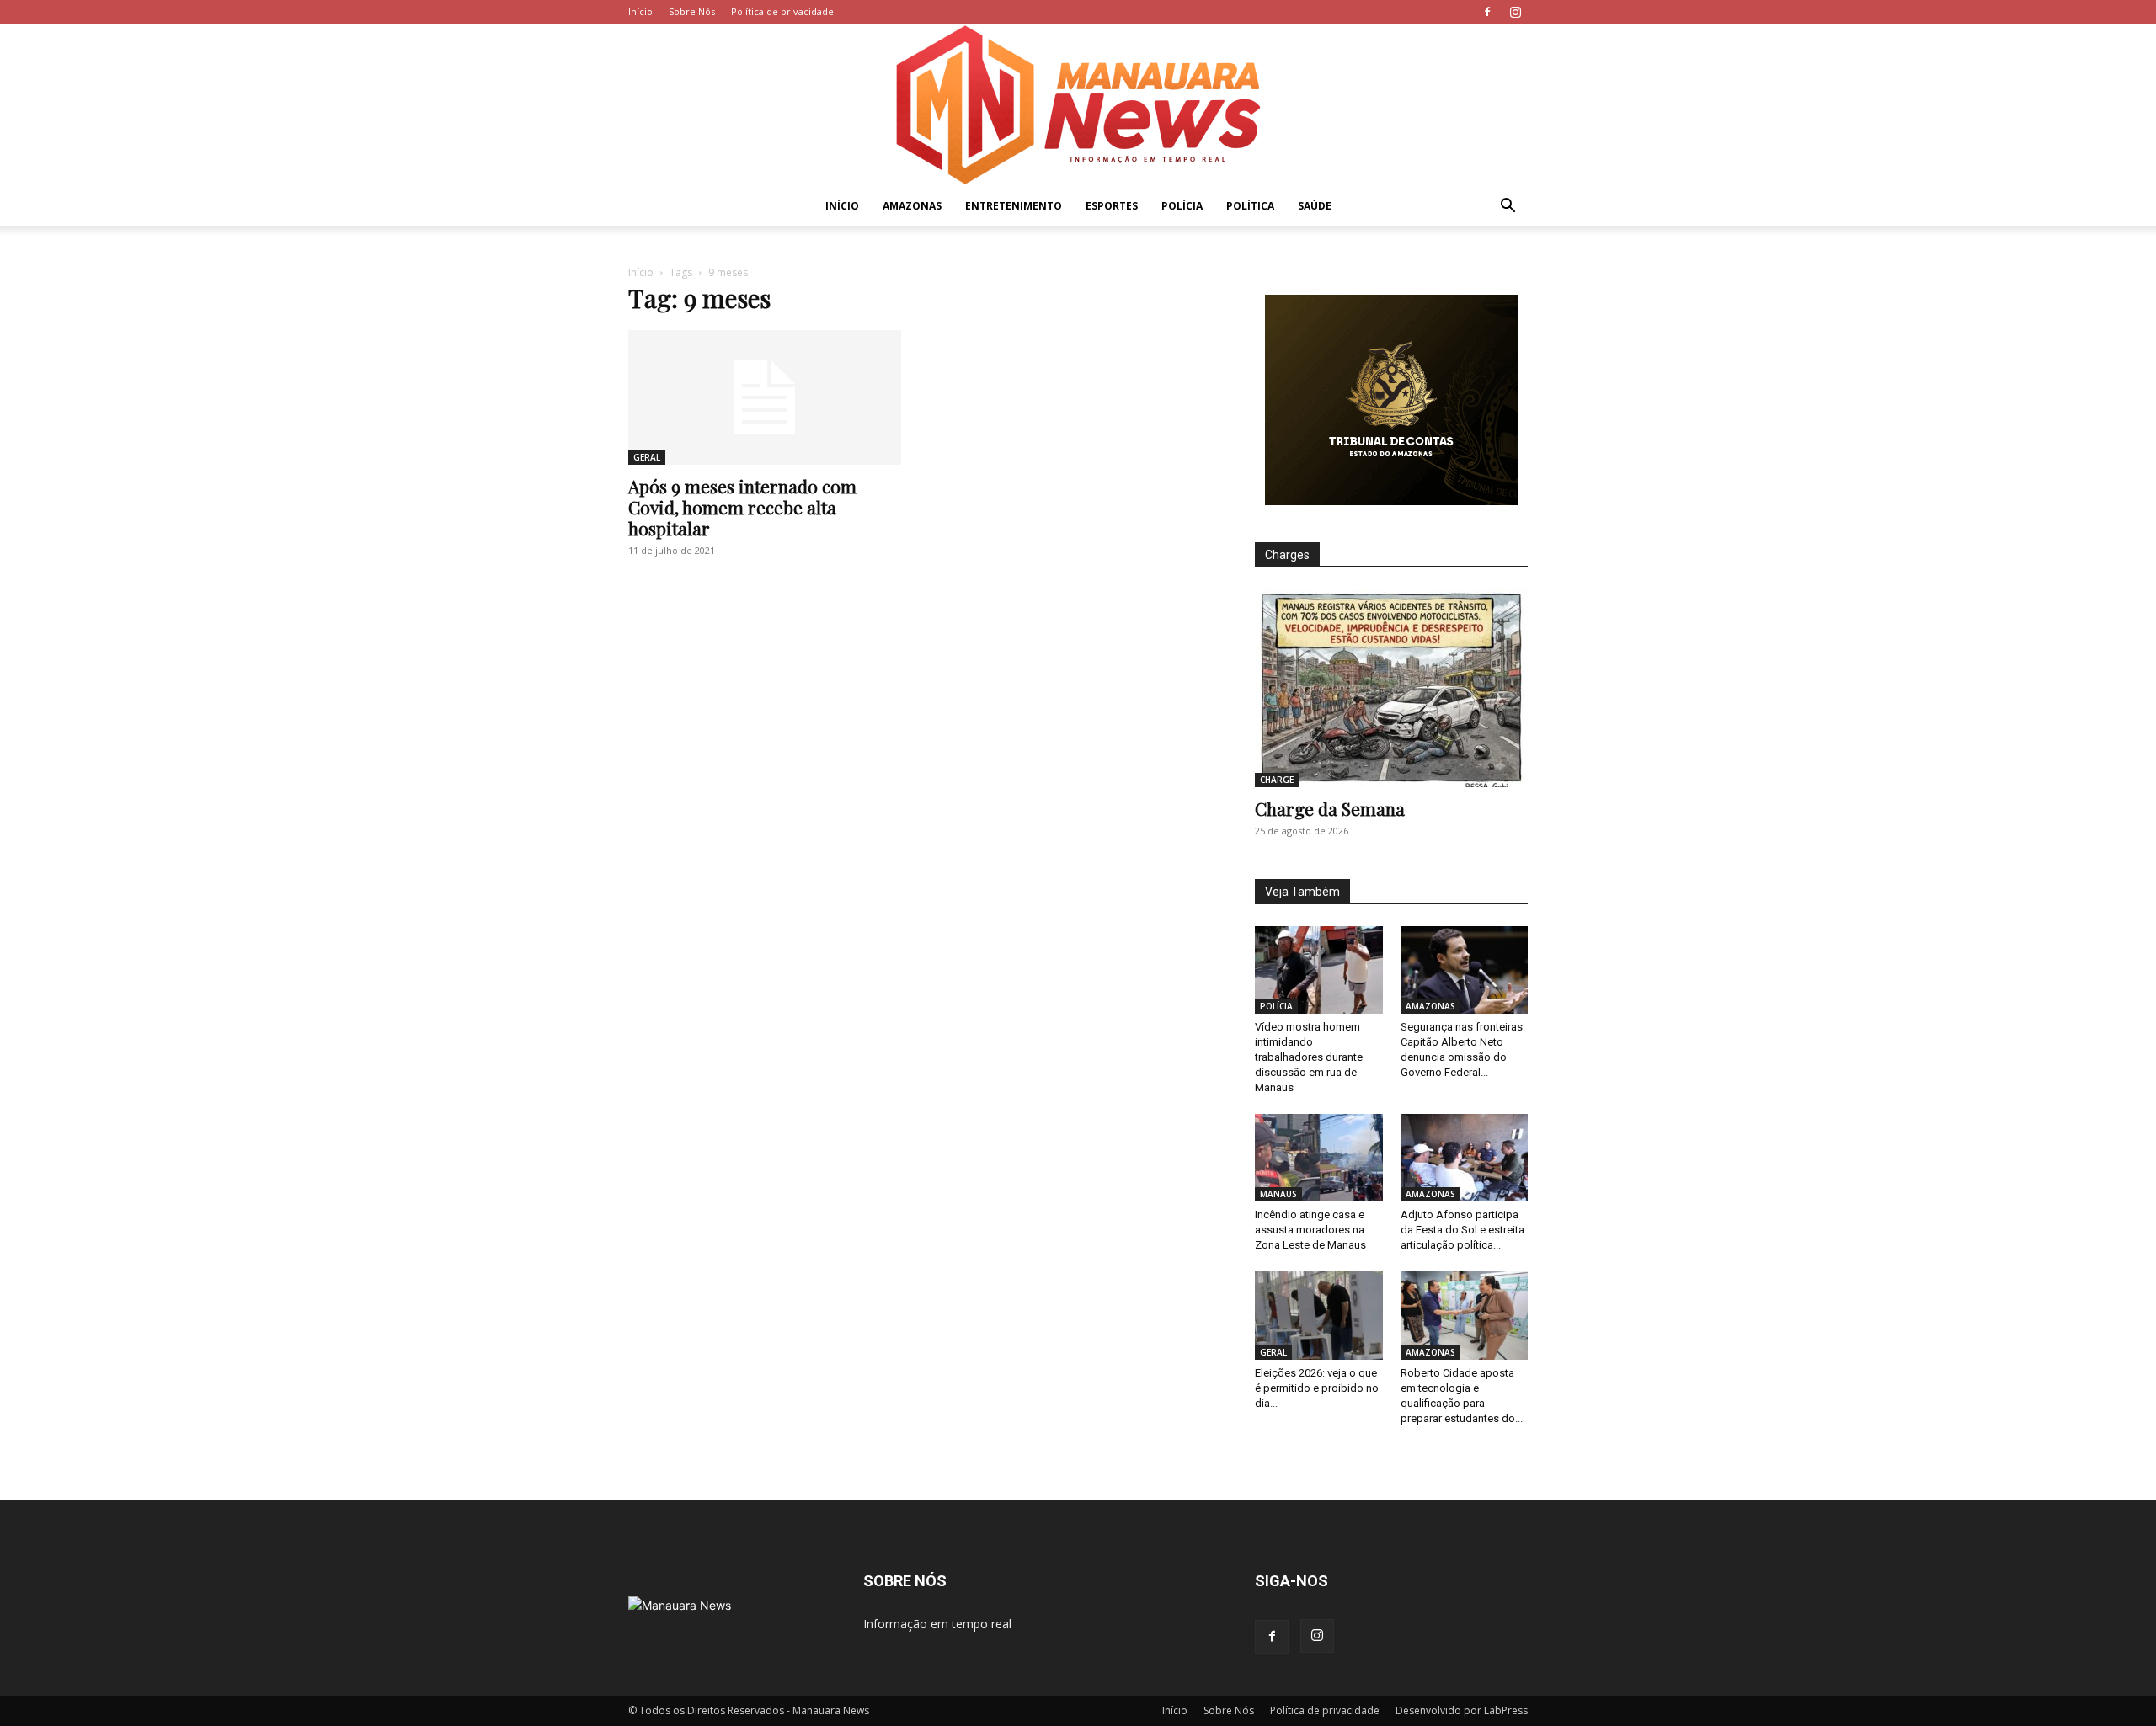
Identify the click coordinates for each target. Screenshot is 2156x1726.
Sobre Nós (692, 11)
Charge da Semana (1330, 808)
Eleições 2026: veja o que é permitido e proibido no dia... (1317, 1388)
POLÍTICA (1250, 206)
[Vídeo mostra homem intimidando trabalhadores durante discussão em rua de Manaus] (1319, 970)
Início (640, 11)
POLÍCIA (1182, 206)
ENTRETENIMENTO (1014, 206)
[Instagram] (1515, 12)
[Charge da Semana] (1391, 688)
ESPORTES (1112, 206)
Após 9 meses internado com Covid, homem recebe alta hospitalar (742, 507)
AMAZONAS (912, 206)
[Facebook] (1487, 12)
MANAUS (1278, 1194)
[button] (1508, 208)
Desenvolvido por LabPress (1462, 1710)
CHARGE (1277, 780)
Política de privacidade (782, 11)
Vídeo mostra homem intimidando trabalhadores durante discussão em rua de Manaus (1309, 1057)
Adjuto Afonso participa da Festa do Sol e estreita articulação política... (1462, 1230)
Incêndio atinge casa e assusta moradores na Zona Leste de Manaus (1310, 1230)
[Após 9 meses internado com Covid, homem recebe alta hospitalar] (765, 397)
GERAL (647, 457)
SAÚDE (1315, 206)
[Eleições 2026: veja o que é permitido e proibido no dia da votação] (1319, 1315)
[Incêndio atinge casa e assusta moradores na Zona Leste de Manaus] (1319, 1158)
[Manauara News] (1078, 105)
